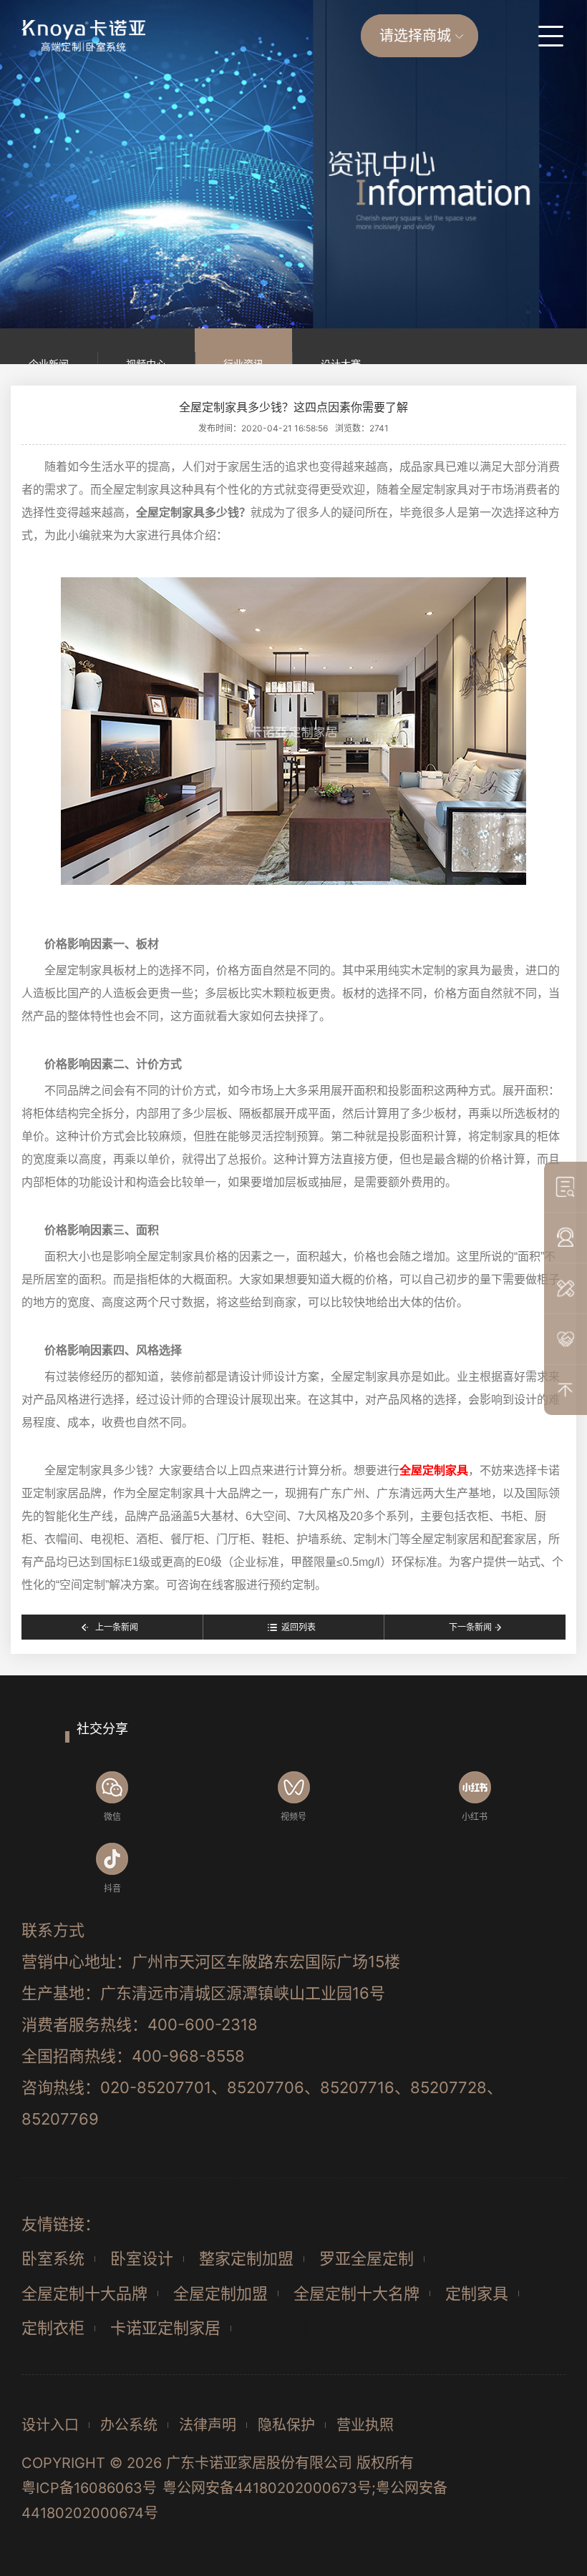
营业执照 (365, 2425)
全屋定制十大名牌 (356, 2293)
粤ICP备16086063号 (89, 2488)
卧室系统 (53, 2258)
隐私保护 (286, 2425)
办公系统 (129, 2425)
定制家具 (477, 2293)
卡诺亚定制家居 (165, 2328)
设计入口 (50, 2425)
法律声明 (208, 2425)
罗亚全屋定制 (367, 2258)
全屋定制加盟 (220, 2293)
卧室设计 (142, 2258)
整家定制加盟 (246, 2258)
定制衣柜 (53, 2328)
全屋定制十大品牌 (84, 2293)
